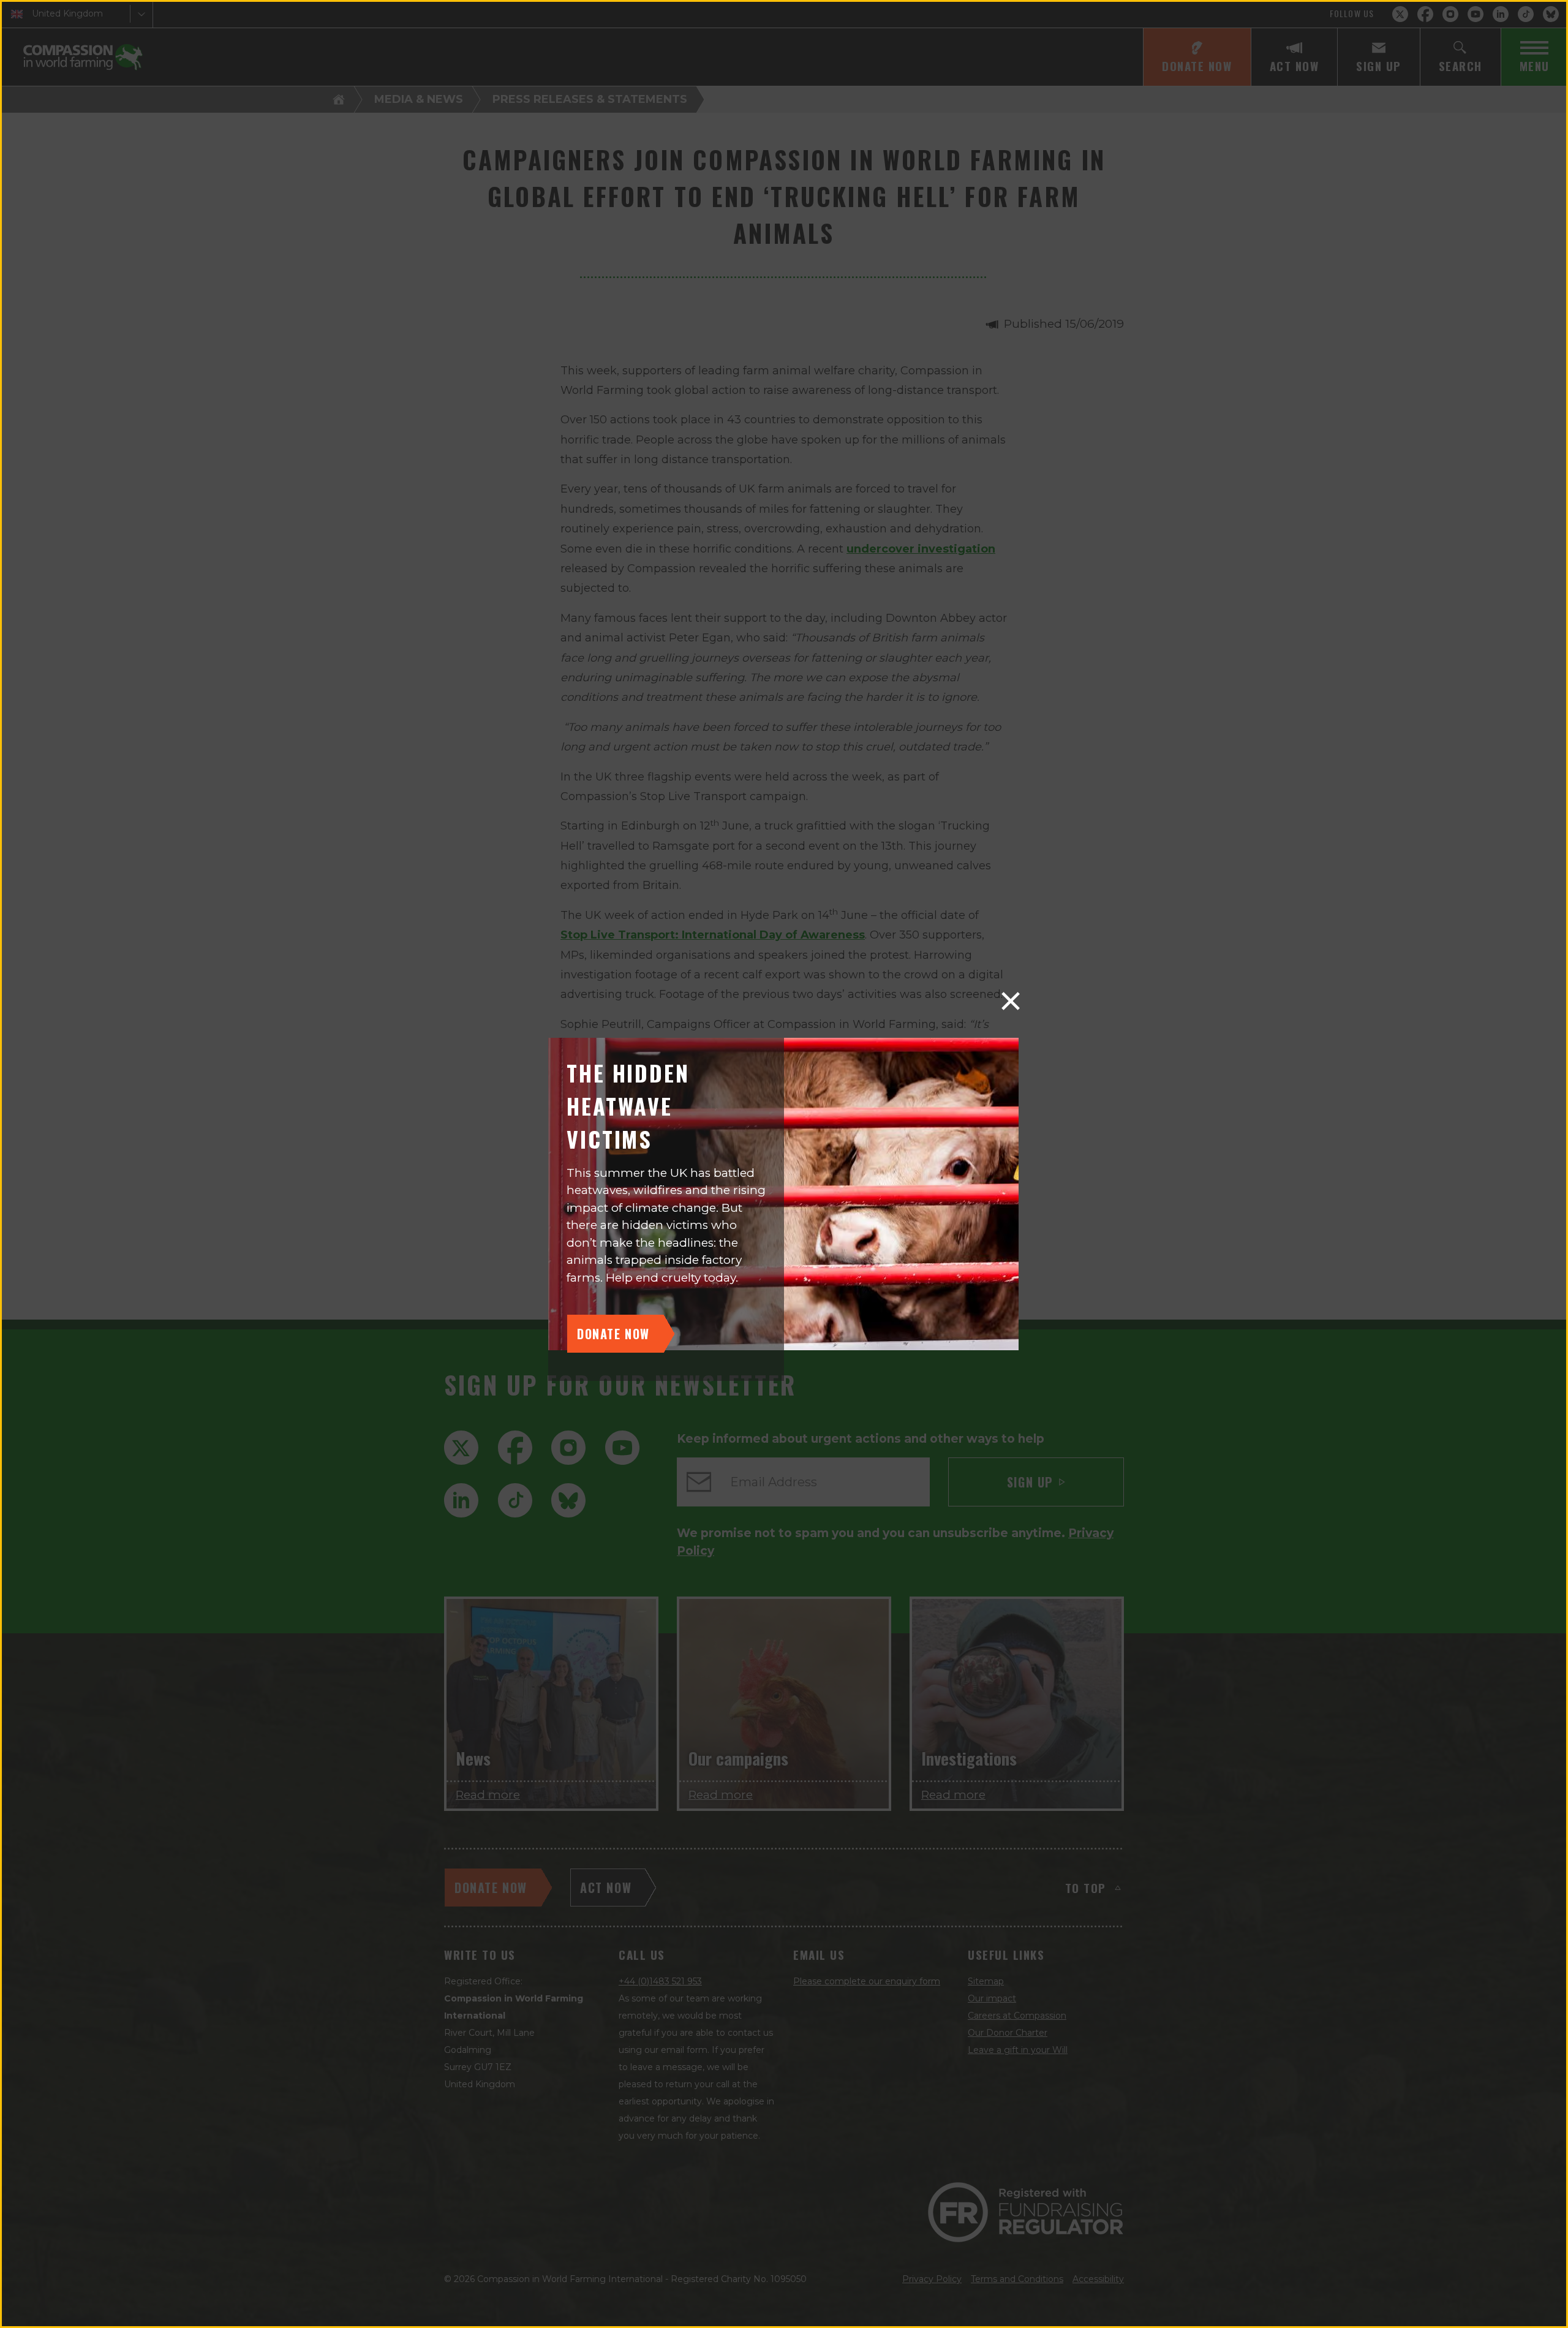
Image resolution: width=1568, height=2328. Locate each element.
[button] (1011, 1001)
